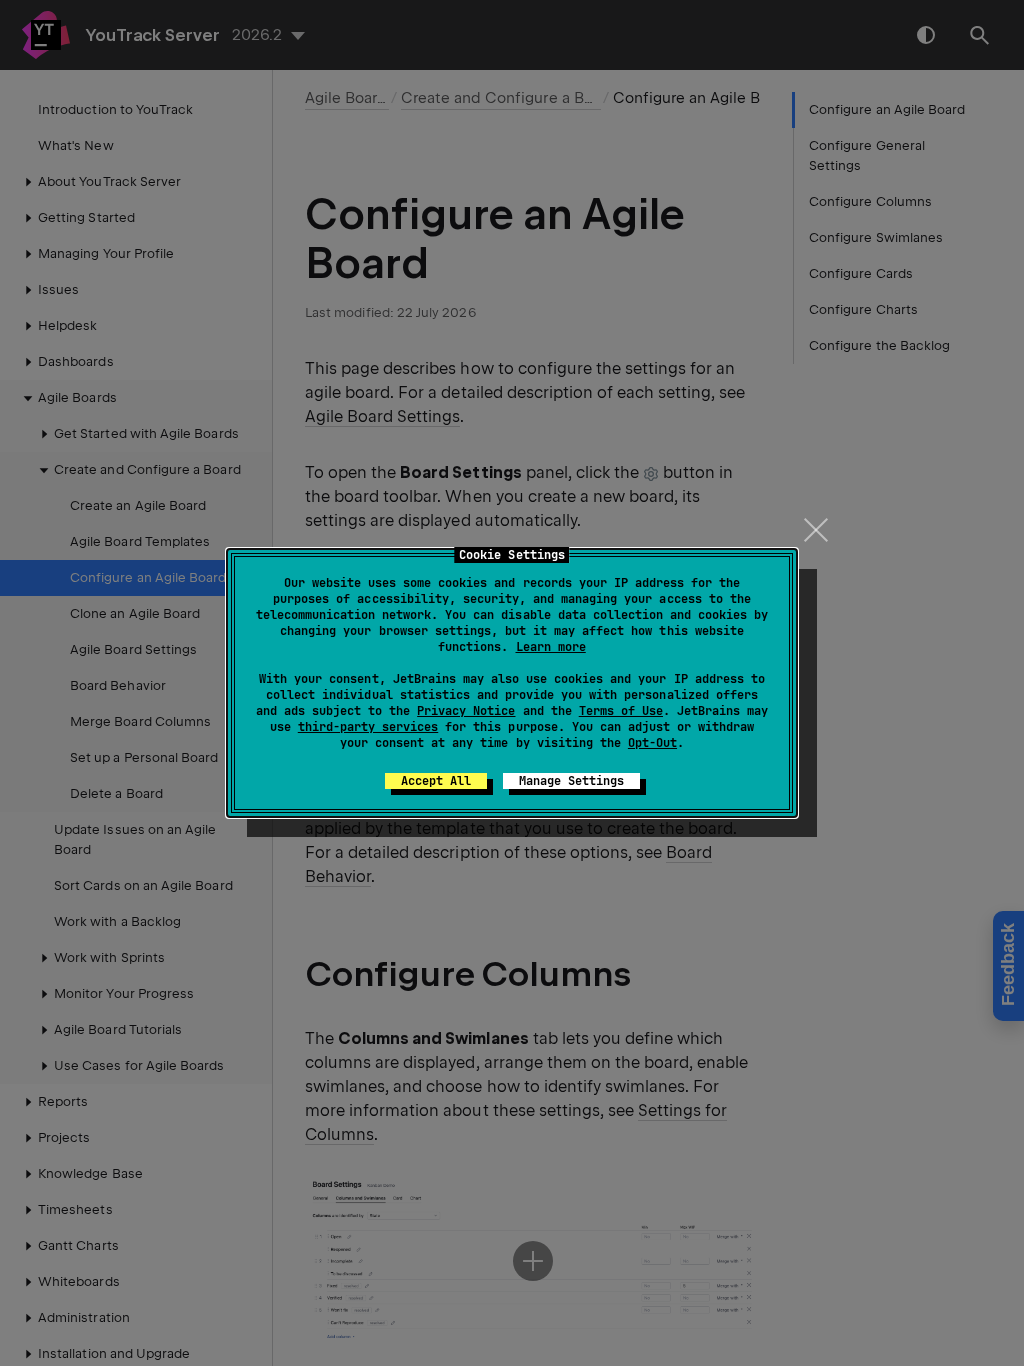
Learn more (551, 647)
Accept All (436, 781)
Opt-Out (652, 743)
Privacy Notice (466, 711)
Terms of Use (621, 711)
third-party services (368, 727)
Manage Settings (571, 781)
